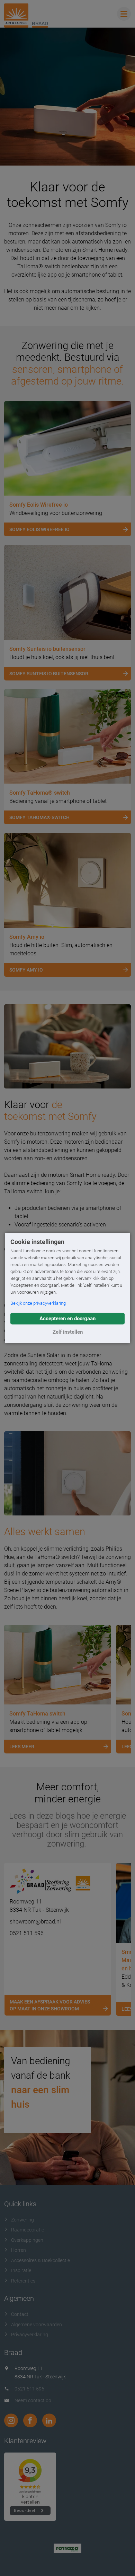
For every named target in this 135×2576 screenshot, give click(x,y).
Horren (19, 2250)
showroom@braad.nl (35, 1922)
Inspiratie (21, 2270)
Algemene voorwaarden (37, 2325)
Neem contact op (33, 2400)
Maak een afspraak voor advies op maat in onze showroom (50, 2005)
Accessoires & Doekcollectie (40, 2260)
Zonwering (22, 2220)
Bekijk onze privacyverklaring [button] (38, 1303)
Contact (20, 2314)
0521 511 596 (27, 1933)
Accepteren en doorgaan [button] (67, 1319)
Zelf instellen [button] (68, 1332)
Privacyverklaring (30, 2335)
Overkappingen (27, 2240)
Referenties (23, 2281)
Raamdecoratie (28, 2230)
